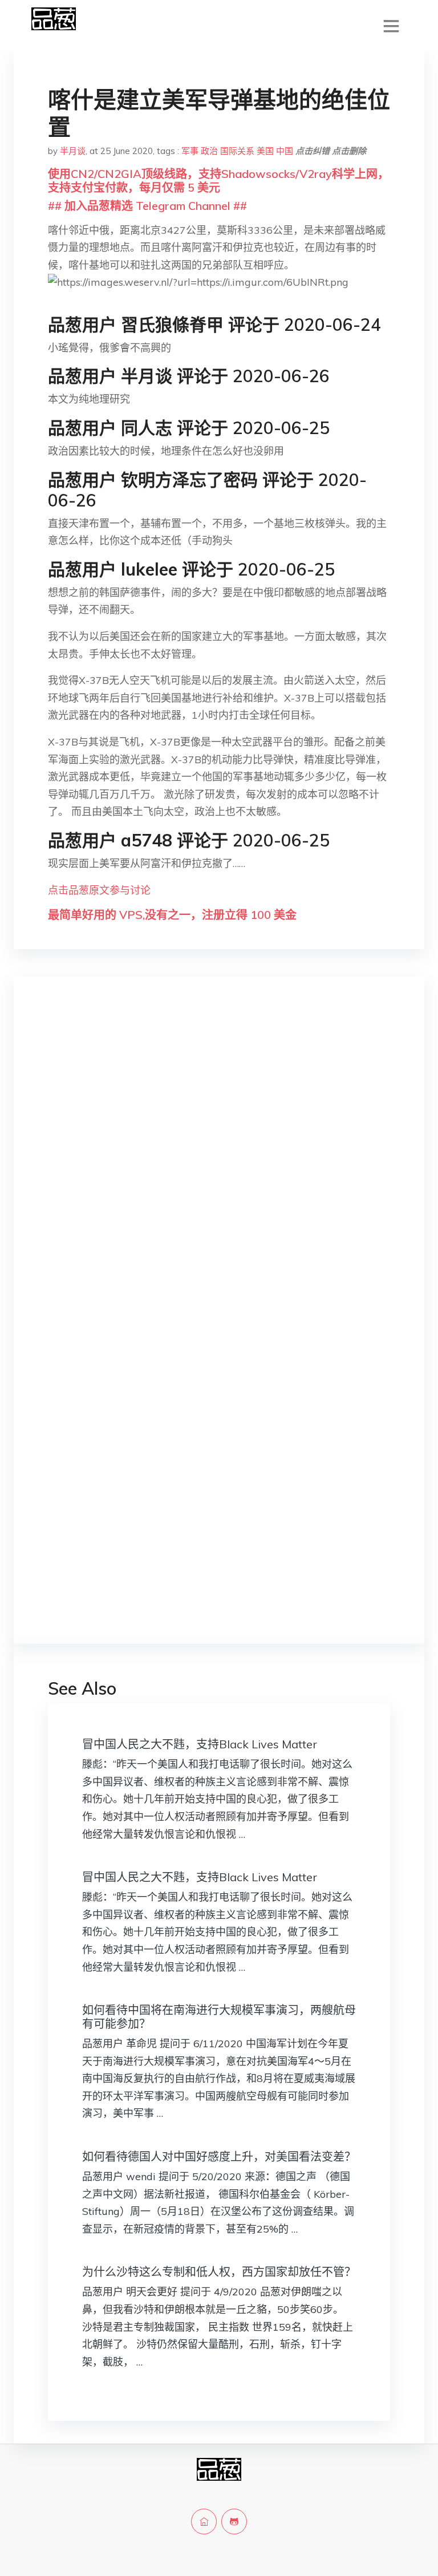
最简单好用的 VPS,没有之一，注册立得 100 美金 (172, 915)
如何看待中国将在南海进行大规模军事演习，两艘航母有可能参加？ (219, 2017)
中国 (285, 151)
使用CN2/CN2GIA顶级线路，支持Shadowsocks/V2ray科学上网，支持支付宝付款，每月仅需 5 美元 (218, 181)
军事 (190, 151)
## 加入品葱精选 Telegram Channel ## (147, 206)
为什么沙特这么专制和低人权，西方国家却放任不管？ (219, 2272)
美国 (265, 151)
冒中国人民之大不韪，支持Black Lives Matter (200, 1744)
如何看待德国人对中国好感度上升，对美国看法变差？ (219, 2156)
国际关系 (237, 151)
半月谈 (73, 151)
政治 (209, 151)
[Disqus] (219, 1167)
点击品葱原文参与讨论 (99, 890)
